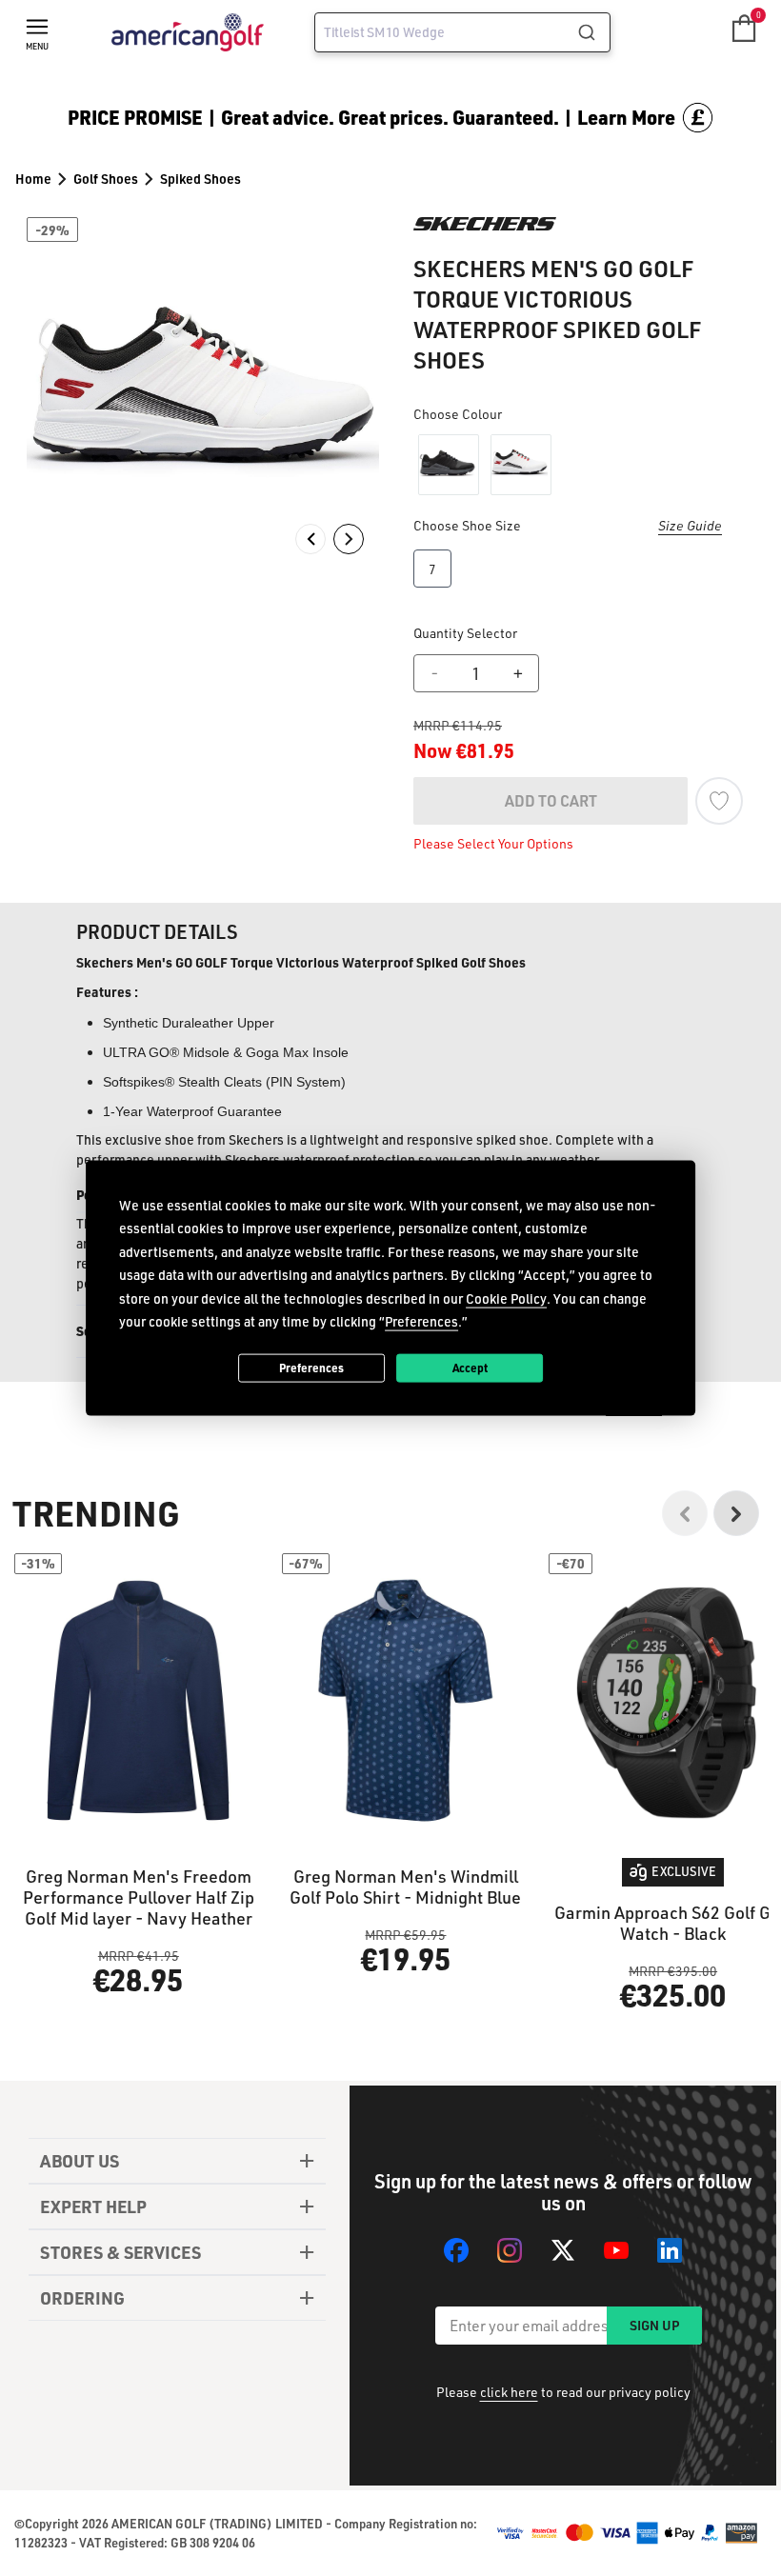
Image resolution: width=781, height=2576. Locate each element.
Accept (470, 1368)
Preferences (311, 1368)
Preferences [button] (421, 1321)
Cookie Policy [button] (506, 1298)
